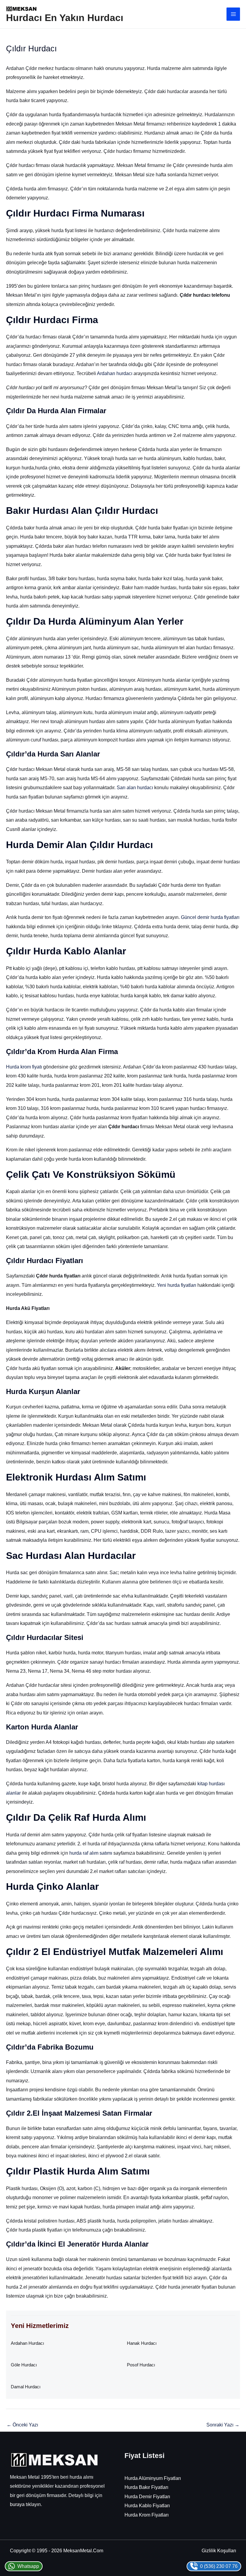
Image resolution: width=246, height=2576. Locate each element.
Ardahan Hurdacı (27, 2343)
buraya (17, 2504)
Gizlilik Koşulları (219, 2550)
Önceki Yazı (22, 2425)
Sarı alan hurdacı (135, 787)
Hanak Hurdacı (142, 2343)
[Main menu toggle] (233, 14)
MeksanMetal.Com (83, 2550)
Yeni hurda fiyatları (177, 1285)
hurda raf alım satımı (91, 1853)
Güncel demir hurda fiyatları (210, 917)
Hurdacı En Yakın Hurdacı (65, 18)
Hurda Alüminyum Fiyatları (153, 2478)
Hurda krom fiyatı (24, 1067)
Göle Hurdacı (24, 2365)
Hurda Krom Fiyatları (147, 2515)
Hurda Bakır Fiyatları (146, 2487)
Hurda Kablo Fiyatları (147, 2505)
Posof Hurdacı (141, 2365)
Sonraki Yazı (223, 2425)
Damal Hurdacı (26, 2387)
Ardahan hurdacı (115, 373)
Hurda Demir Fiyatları (147, 2496)
